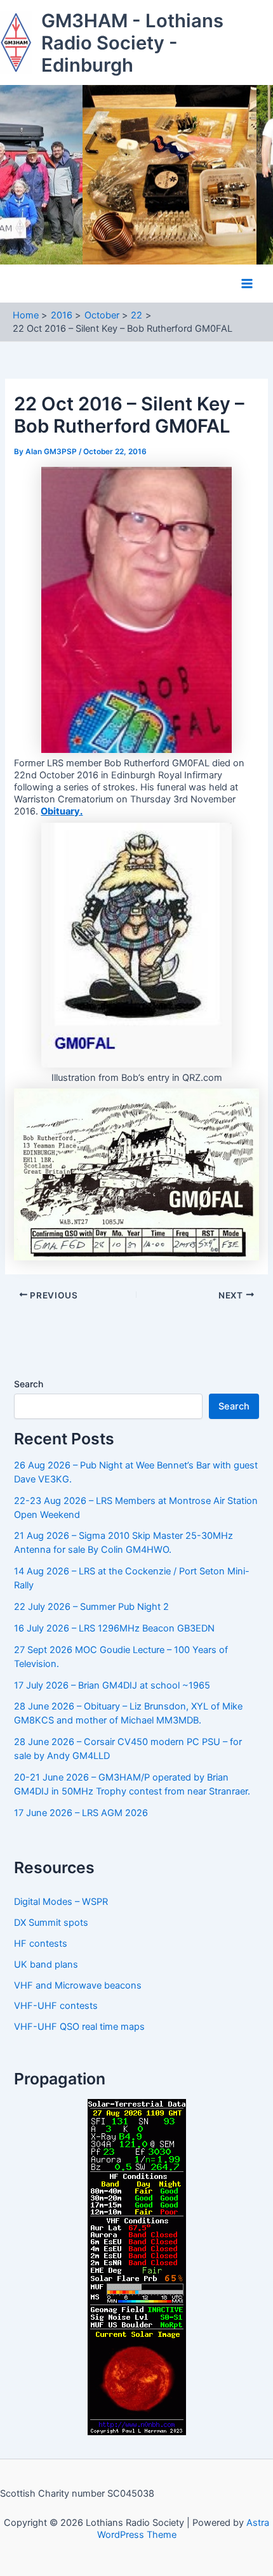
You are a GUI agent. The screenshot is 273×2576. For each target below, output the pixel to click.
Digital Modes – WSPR (61, 1902)
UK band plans (46, 1965)
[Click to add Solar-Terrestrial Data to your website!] (137, 2266)
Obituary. (62, 811)
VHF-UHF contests (56, 2006)
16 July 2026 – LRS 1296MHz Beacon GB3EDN (114, 1628)
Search (29, 1384)
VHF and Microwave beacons (78, 1985)
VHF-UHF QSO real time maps (79, 2027)
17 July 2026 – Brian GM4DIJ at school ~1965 (112, 1685)
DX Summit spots (51, 1923)
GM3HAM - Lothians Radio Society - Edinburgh (132, 43)
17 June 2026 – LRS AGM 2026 (81, 1813)
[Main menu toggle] (247, 284)
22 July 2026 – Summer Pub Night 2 (91, 1607)
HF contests (41, 1944)
